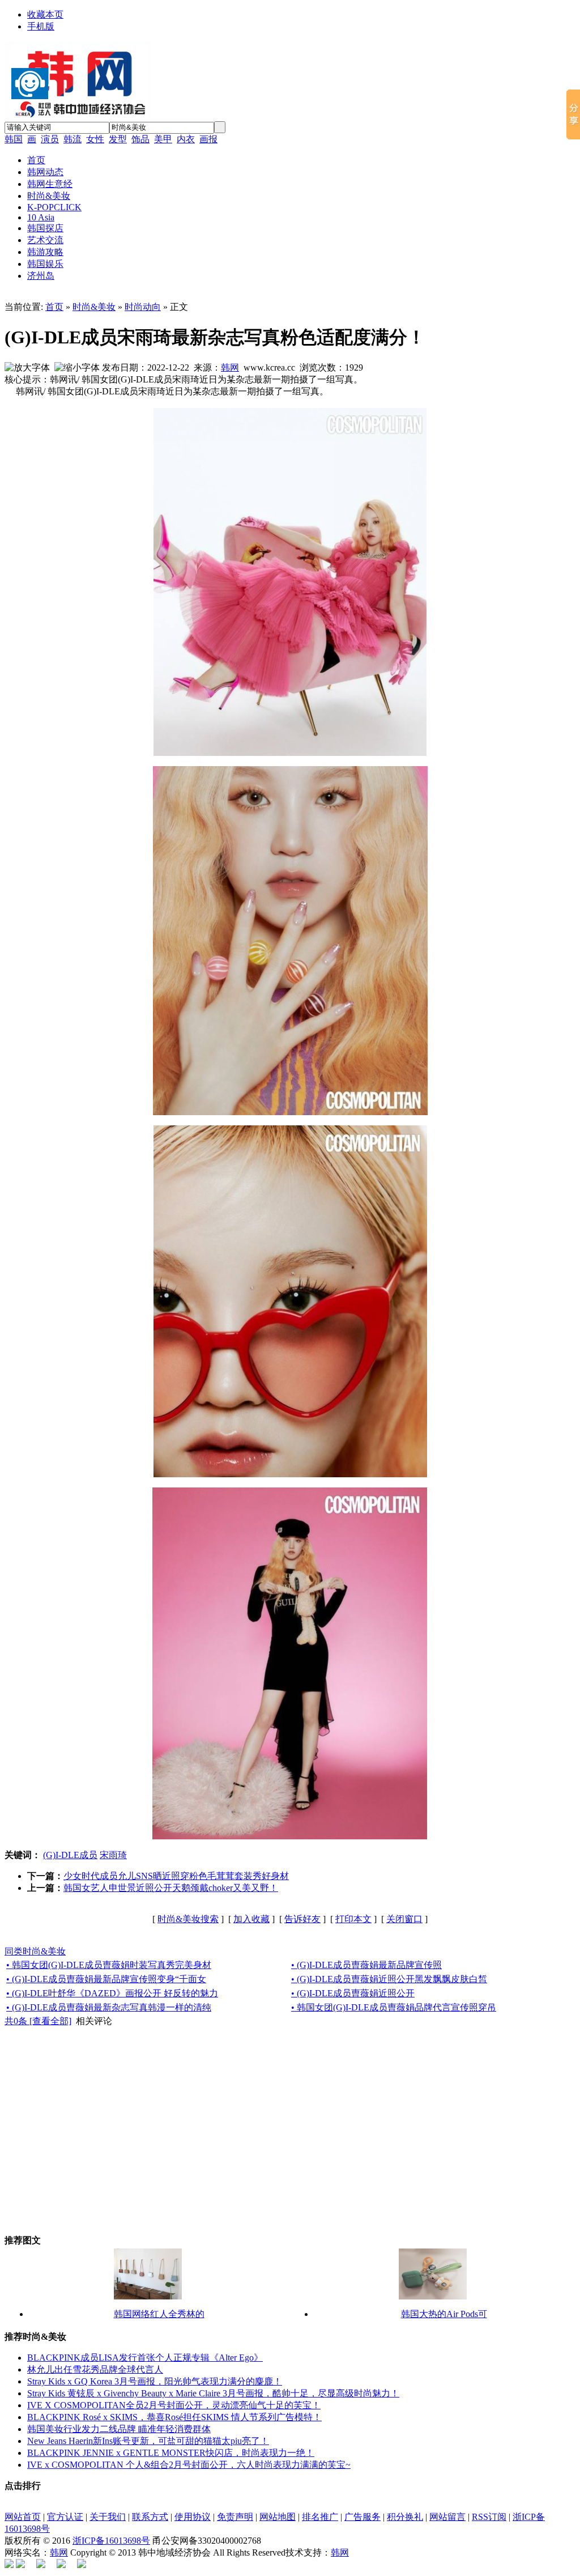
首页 (54, 307)
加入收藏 (251, 1919)
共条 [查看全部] (38, 2021)
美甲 (163, 139)
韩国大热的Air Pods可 (444, 2314)
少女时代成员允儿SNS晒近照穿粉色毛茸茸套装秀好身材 (176, 1876)
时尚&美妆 (94, 307)
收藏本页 (45, 14)
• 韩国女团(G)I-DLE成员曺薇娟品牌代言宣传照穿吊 (394, 2007)
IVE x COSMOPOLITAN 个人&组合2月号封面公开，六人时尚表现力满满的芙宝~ (189, 2465)
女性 (95, 139)
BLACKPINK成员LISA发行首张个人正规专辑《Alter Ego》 (145, 2358)
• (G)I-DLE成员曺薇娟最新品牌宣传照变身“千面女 (106, 1979)
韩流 (72, 139)
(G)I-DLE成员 (70, 1855)
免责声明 (235, 2517)
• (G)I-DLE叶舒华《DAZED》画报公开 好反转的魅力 (112, 1993)
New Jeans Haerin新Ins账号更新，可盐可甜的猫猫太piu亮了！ (148, 2441)
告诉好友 (302, 1919)
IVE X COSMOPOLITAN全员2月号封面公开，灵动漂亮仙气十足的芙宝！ (174, 2405)
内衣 (186, 139)
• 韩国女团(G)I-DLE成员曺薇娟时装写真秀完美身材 (109, 1965)
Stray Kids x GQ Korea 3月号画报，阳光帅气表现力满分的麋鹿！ (155, 2381)
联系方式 (150, 2517)
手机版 (41, 26)
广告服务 (362, 2517)
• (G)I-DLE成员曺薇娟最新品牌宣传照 (366, 1965)
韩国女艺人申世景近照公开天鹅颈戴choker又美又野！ (171, 1888)
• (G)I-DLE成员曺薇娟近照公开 (353, 1993)
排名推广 (320, 2517)
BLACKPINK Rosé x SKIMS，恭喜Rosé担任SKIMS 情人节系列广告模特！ (174, 2417)
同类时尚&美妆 (35, 1951)
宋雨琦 (113, 1855)
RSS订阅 (489, 2517)
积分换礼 (405, 2517)
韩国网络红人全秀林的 (159, 2314)
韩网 (230, 367)
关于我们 (108, 2517)
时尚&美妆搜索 (188, 1919)
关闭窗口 (404, 1919)
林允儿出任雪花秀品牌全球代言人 (95, 2369)
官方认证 (65, 2517)
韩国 (14, 139)
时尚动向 (143, 307)
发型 (118, 139)
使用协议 (193, 2517)
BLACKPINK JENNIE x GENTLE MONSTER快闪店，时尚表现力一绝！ (171, 2453)
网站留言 (447, 2517)
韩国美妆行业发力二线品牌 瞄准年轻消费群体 (119, 2429)
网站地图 (278, 2517)
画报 (208, 139)
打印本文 (353, 1919)
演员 (50, 139)
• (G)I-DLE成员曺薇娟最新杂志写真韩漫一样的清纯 (109, 2007)
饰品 (140, 139)
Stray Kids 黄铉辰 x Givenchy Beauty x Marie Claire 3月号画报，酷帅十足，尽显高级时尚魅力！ (213, 2393)
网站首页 (23, 2517)
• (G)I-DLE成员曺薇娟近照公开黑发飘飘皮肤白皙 (389, 1979)
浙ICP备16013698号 (111, 2541)
